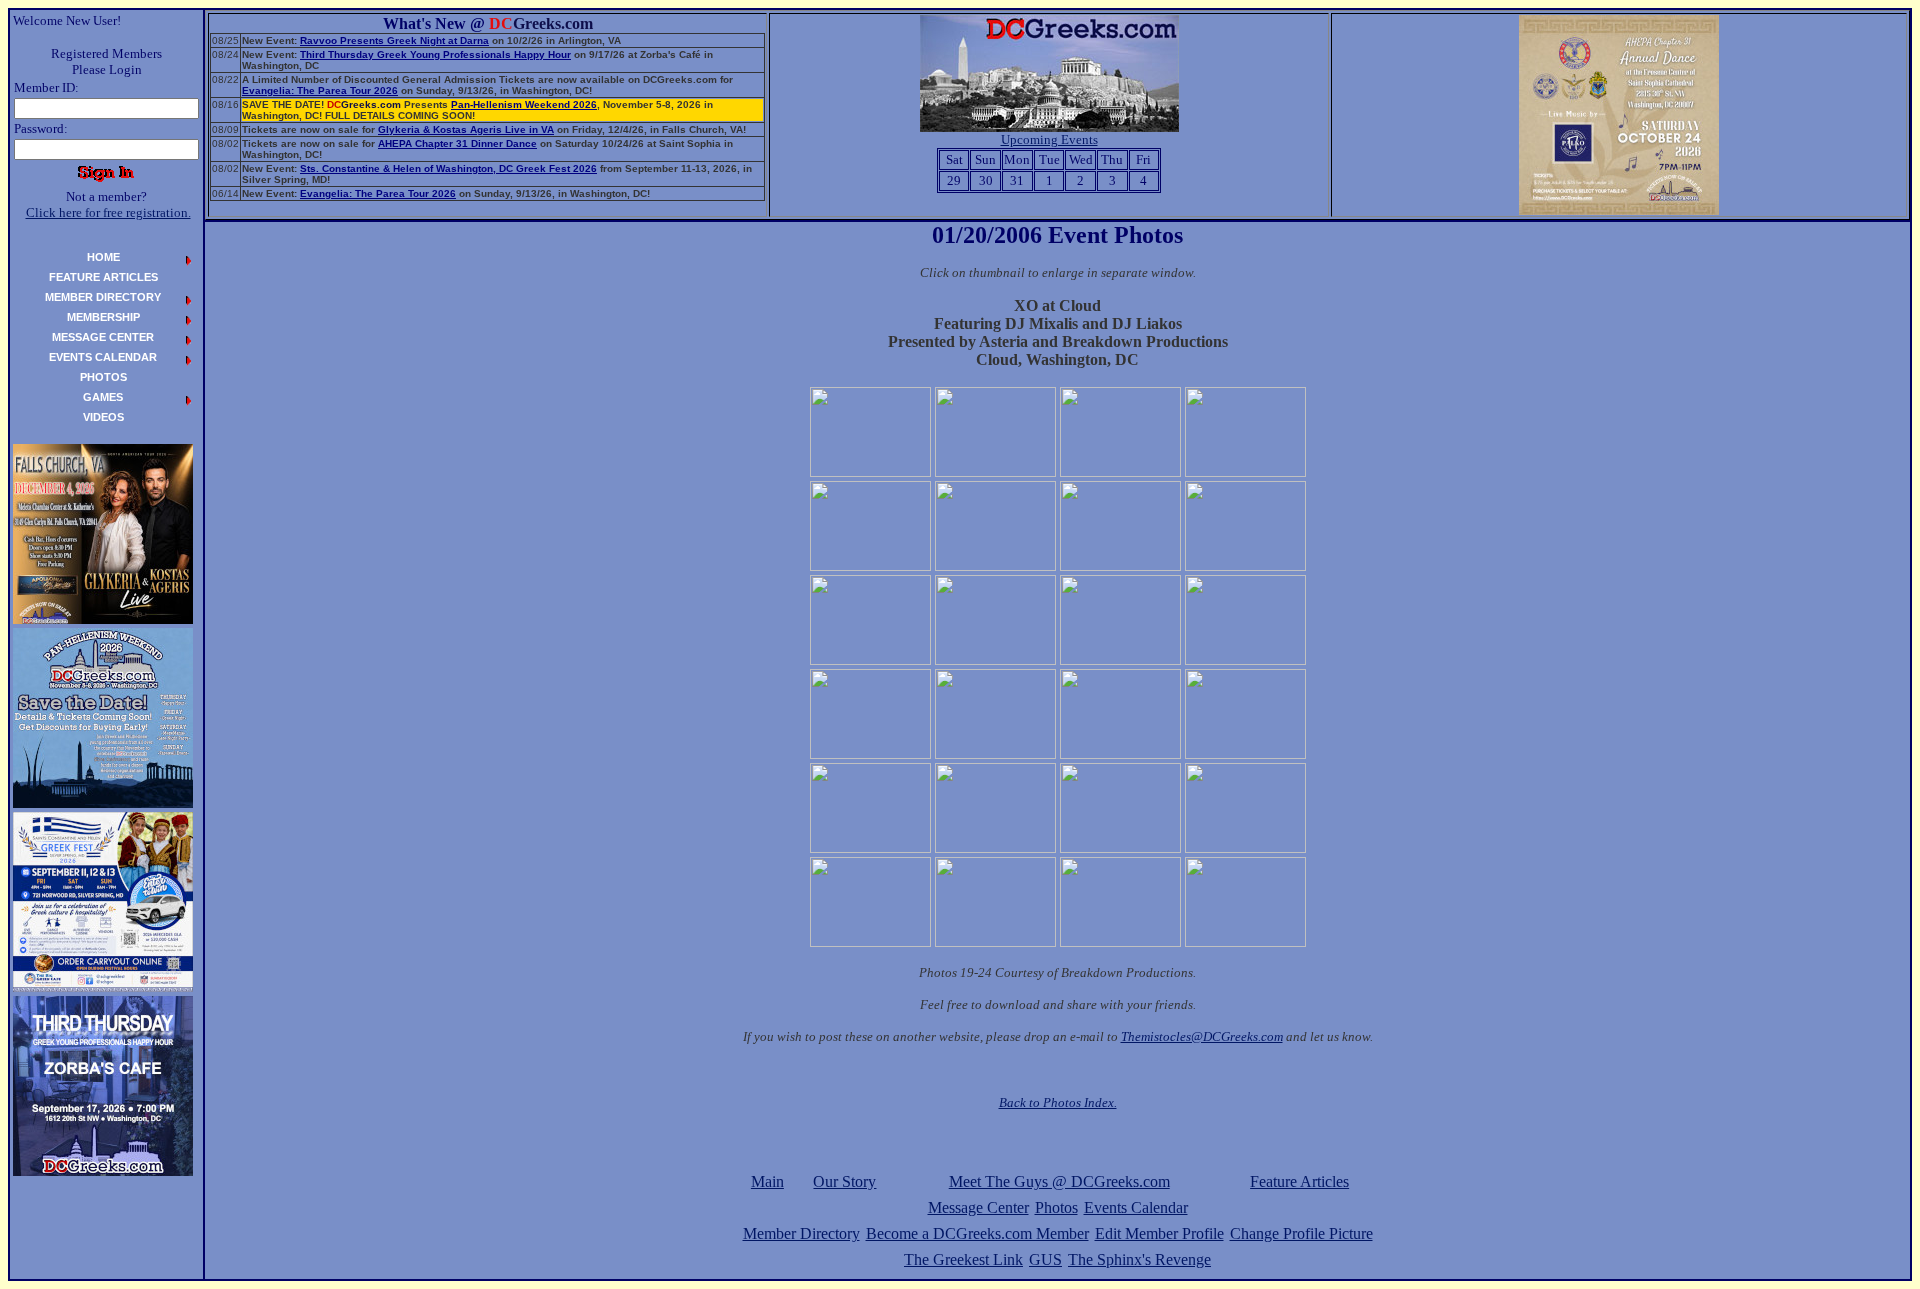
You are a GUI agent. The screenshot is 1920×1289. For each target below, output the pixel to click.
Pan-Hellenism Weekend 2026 (524, 104)
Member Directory (801, 1233)
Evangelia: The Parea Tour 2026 (320, 90)
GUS (1045, 1259)
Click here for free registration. (108, 212)
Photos (1056, 1207)
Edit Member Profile (1159, 1233)
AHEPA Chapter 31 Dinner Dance (457, 143)
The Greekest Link (963, 1259)
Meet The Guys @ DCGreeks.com (1059, 1181)
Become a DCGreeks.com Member (977, 1233)
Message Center (978, 1207)
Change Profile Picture (1301, 1233)
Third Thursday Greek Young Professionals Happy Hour (435, 54)
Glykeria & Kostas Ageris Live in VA (466, 129)
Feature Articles (1299, 1181)
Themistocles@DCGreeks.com (1202, 1036)
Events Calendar (1136, 1207)
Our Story (844, 1181)
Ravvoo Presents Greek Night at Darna (394, 40)
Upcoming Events (1049, 139)
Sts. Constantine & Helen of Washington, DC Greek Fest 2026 (448, 168)
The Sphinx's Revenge (1139, 1259)
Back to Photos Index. (1058, 1102)
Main (767, 1181)
